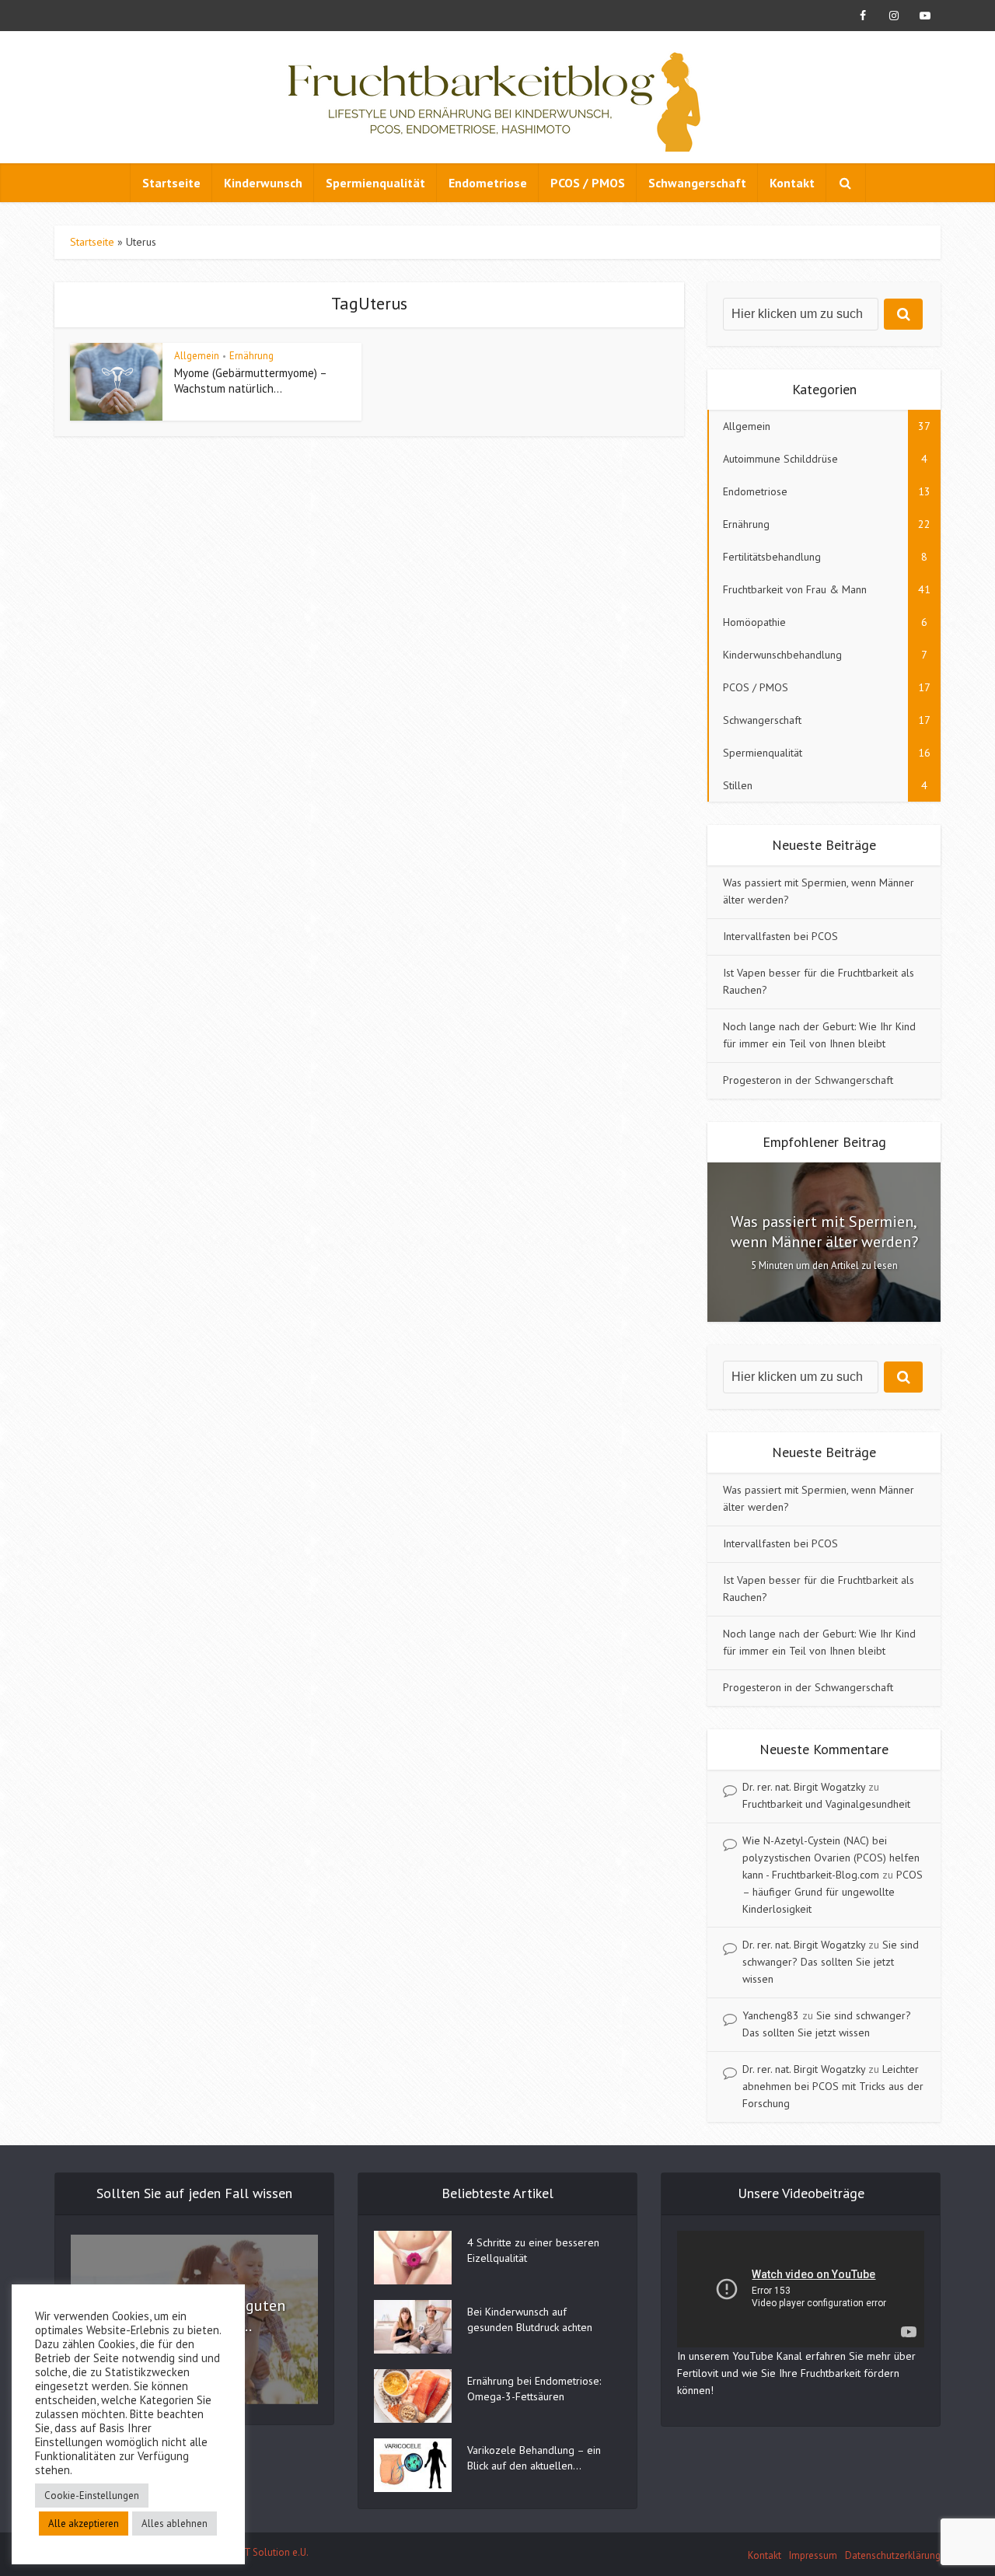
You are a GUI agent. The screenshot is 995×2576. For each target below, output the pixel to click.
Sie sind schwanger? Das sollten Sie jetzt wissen (831, 1962)
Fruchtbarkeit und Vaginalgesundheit (826, 1804)
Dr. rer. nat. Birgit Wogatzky (804, 1787)
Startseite (171, 183)
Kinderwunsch (263, 183)
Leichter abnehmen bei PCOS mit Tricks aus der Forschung (833, 2086)
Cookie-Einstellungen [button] (92, 2496)
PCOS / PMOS (588, 183)
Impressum (813, 2555)
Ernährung (251, 356)
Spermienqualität (375, 183)
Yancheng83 (771, 2015)
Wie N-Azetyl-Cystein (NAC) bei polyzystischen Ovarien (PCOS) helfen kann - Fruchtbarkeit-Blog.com (831, 1858)
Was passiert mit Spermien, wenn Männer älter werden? (824, 1232)
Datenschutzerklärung (893, 2555)
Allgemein (197, 356)
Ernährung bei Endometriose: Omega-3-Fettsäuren (534, 2389)
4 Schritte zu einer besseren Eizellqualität (533, 2250)
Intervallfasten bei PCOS (780, 936)
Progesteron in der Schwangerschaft (808, 1080)
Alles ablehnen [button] (175, 2524)
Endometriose (488, 183)
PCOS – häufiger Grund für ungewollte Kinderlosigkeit (833, 1892)
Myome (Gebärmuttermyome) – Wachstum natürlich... (250, 381)
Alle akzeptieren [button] (84, 2524)
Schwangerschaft (697, 183)
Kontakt (792, 183)
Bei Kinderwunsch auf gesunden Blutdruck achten (530, 2319)
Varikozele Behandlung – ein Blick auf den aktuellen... (534, 2458)
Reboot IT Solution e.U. (258, 2552)
